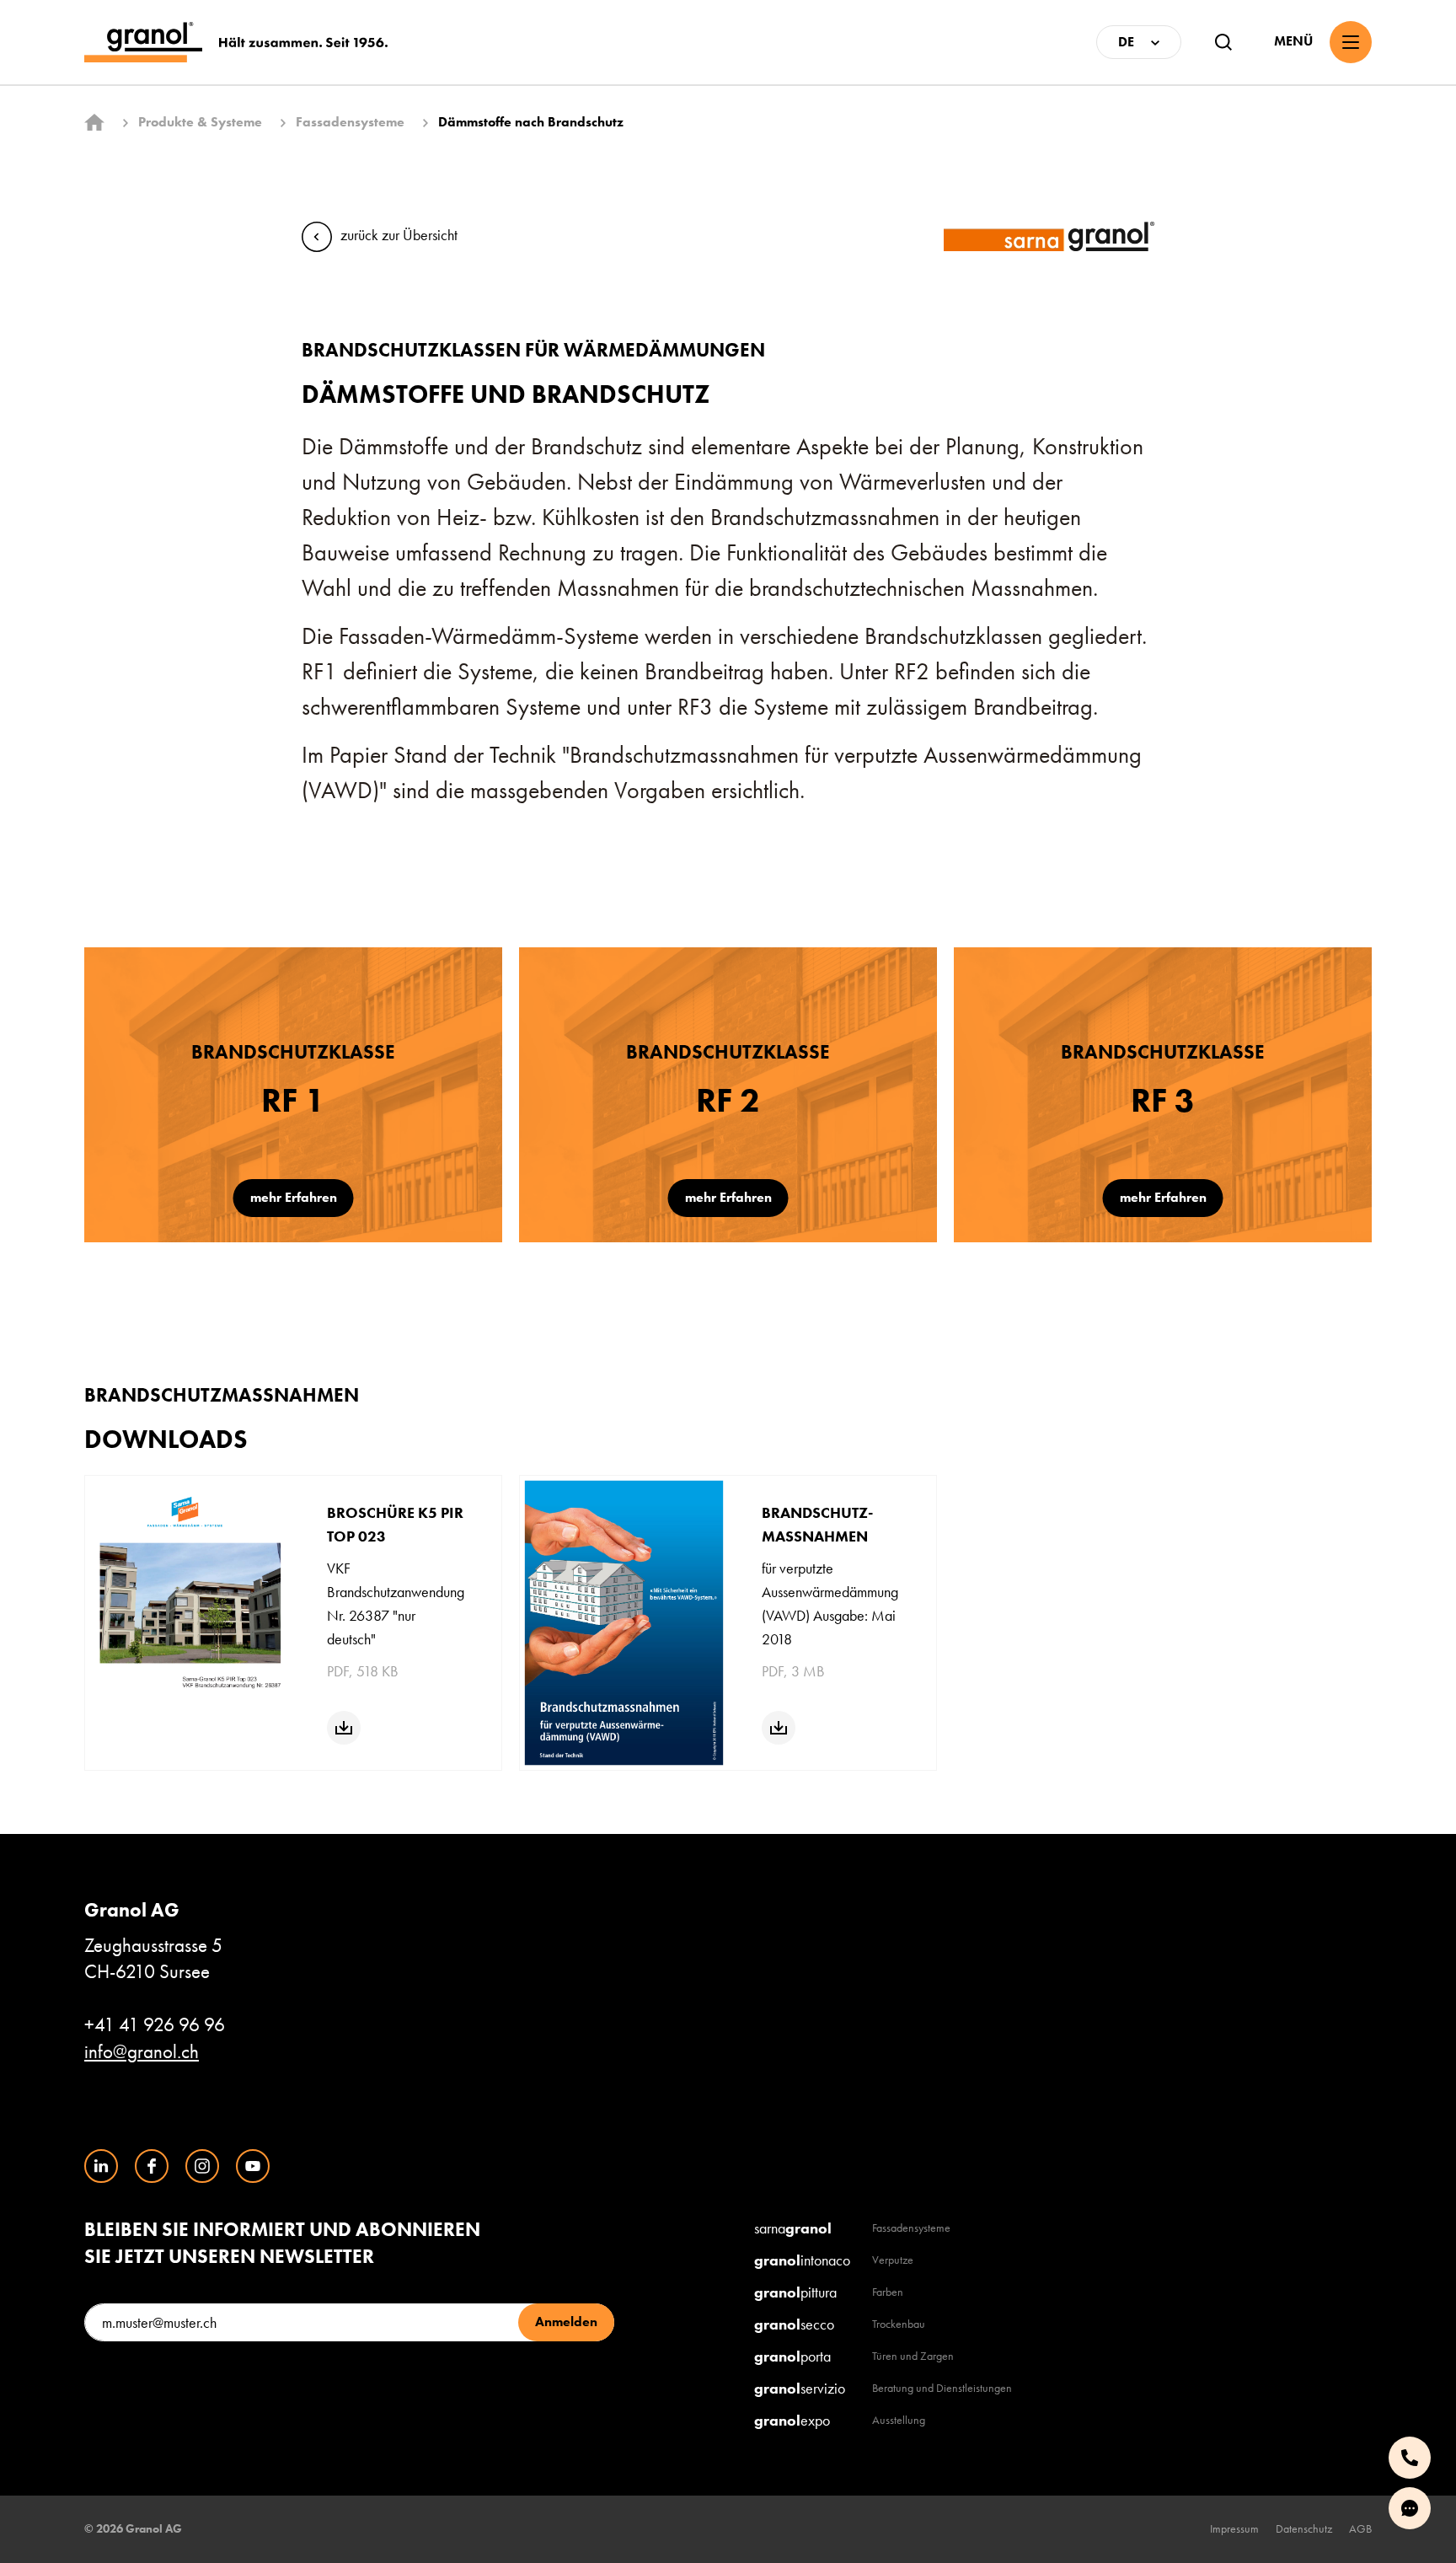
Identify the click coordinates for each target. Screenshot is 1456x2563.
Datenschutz (1304, 2528)
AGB (1360, 2528)
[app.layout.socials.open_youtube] (253, 2166)
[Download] (344, 1728)
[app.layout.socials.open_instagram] (202, 2166)
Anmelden (566, 2322)
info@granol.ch (142, 2052)
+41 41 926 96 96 (155, 2025)
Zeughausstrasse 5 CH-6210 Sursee (153, 1941)
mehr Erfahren (294, 1197)
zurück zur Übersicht (399, 235)
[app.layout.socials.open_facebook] (152, 2166)
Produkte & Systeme (200, 122)
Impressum (1234, 2528)
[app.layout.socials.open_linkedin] (101, 2166)
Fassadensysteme (350, 122)
